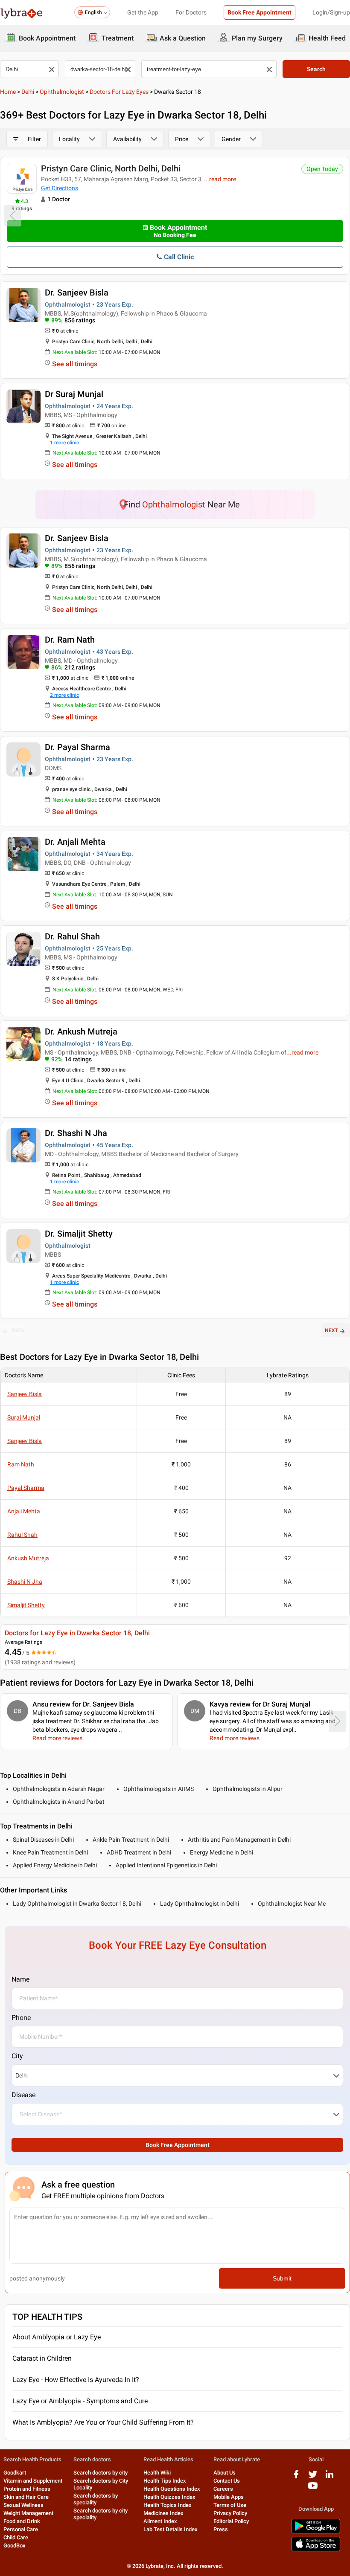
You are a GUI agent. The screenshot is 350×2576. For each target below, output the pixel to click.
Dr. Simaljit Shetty (79, 1234)
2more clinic (64, 695)
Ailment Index (160, 2521)
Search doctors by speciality (96, 2499)
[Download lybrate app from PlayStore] (316, 2532)
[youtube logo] (313, 2489)
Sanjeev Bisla (25, 1394)
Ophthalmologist (62, 92)
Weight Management (28, 2513)
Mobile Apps (229, 2497)
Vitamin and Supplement (33, 2481)
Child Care (16, 2537)
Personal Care (21, 2529)
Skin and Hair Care (26, 2497)
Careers (223, 2489)
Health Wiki (157, 2473)
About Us (225, 2473)
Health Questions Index (172, 2489)
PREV (18, 1330)
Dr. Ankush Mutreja (81, 1032)
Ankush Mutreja (28, 1558)
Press (221, 2529)
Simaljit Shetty (26, 1605)
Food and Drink (22, 2521)
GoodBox (15, 2546)
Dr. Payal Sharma (77, 747)
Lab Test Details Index (171, 2529)
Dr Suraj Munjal (74, 394)
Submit (282, 2278)
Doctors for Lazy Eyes (119, 92)
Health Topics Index (168, 2505)
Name (20, 1979)
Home (8, 92)
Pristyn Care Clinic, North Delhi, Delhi (111, 168)
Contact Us (227, 2481)
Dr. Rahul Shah (72, 936)
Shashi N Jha (25, 1582)
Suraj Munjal (24, 1417)
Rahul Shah (22, 1535)
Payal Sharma (26, 1488)
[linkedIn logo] (330, 2477)
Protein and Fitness (27, 2489)
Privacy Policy (230, 2513)
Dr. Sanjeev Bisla (77, 293)
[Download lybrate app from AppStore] (316, 2550)
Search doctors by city (101, 2473)
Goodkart (15, 2473)
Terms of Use (230, 2505)
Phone (21, 2018)
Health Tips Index (165, 2481)
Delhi (28, 92)
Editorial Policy (231, 2521)
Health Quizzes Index (169, 2497)
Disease (23, 2095)
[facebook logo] (296, 2477)
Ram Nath (21, 1464)
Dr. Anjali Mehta (75, 842)
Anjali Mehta (24, 1511)
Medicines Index (163, 2513)
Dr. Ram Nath (70, 640)
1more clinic (64, 443)
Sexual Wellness (23, 2505)
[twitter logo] (313, 2477)
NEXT (331, 1330)
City (17, 2056)
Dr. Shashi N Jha (76, 1133)
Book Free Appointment (260, 12)
